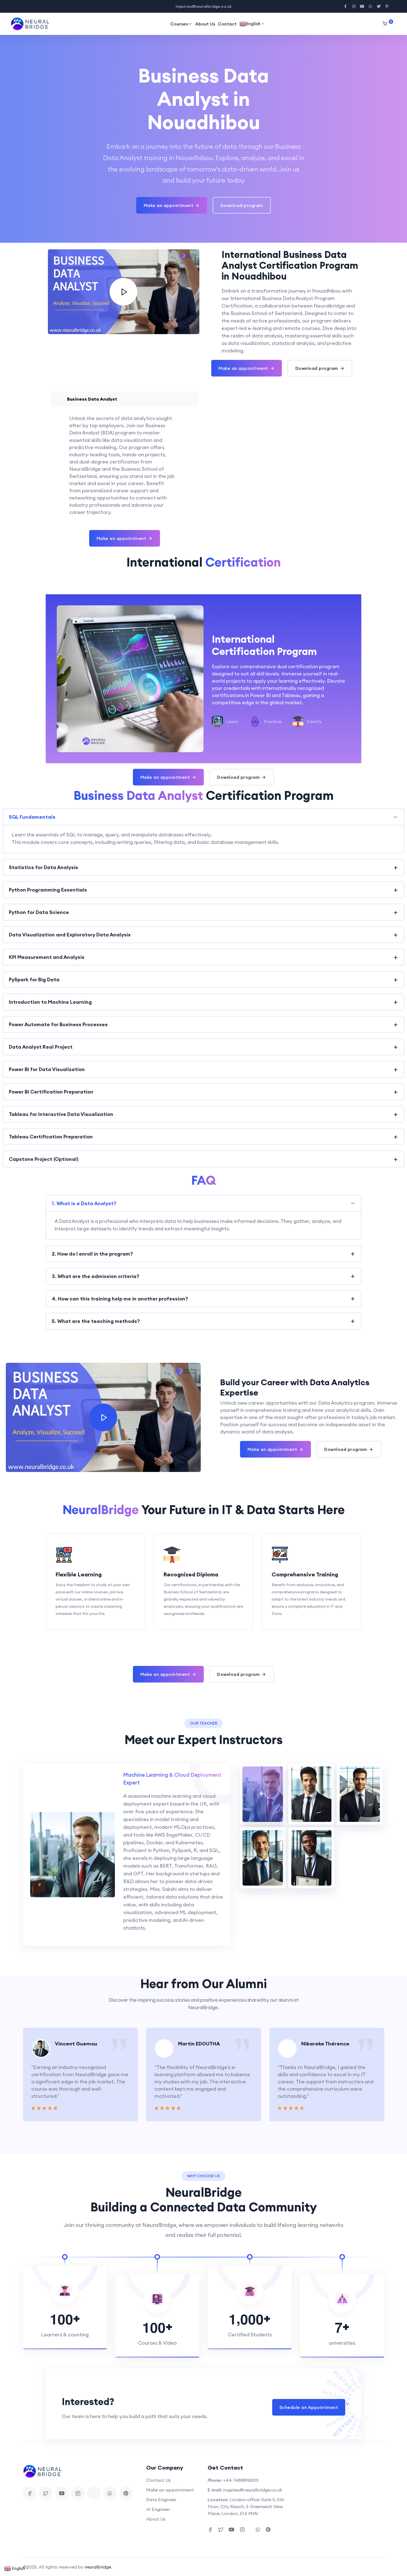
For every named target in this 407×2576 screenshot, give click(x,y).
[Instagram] (78, 2493)
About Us (205, 24)
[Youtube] (62, 2493)
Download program (242, 205)
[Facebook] (30, 2493)
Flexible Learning (79, 1574)
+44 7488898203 (241, 2480)
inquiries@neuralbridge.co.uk (253, 2490)
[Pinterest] (126, 2493)
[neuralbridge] (32, 24)
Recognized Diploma (191, 1574)
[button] (35, 2075)
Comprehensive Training (305, 1574)
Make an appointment (170, 2490)
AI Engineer (158, 2509)
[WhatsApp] (110, 2493)
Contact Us (159, 2480)
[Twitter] (46, 2493)
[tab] (263, 1794)
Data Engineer (161, 2500)
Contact (227, 24)
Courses (179, 24)
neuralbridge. (98, 2567)
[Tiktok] (94, 2493)
